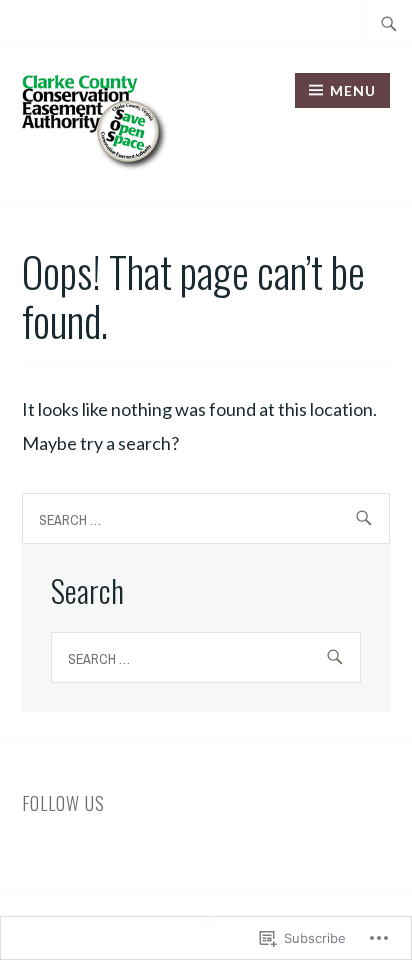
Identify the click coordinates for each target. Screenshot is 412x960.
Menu (353, 90)
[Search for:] (389, 23)
